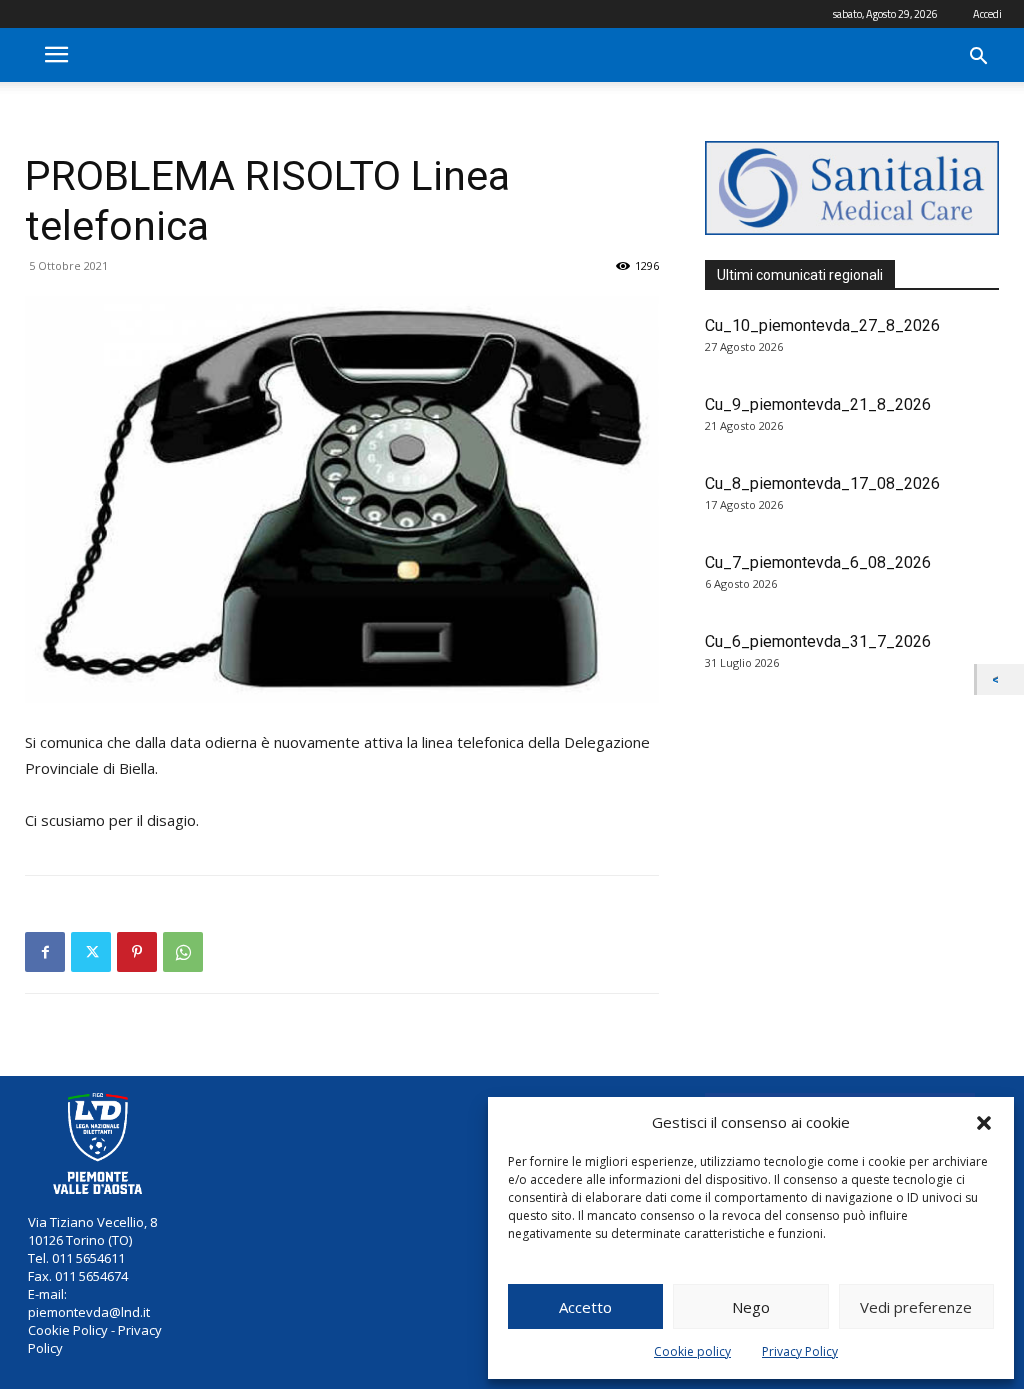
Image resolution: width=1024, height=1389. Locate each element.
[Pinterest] (137, 952)
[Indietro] (1000, 679)
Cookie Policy (68, 1330)
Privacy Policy (800, 1351)
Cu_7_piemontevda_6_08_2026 (818, 562)
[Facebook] (45, 952)
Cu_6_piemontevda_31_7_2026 (818, 641)
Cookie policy (692, 1351)
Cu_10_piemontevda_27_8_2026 (822, 325)
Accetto (585, 1307)
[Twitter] (91, 952)
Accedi (987, 14)
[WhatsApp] (183, 952)
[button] (984, 1123)
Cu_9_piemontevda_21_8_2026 (818, 404)
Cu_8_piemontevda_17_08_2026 (822, 483)
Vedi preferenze (916, 1307)
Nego (751, 1307)
